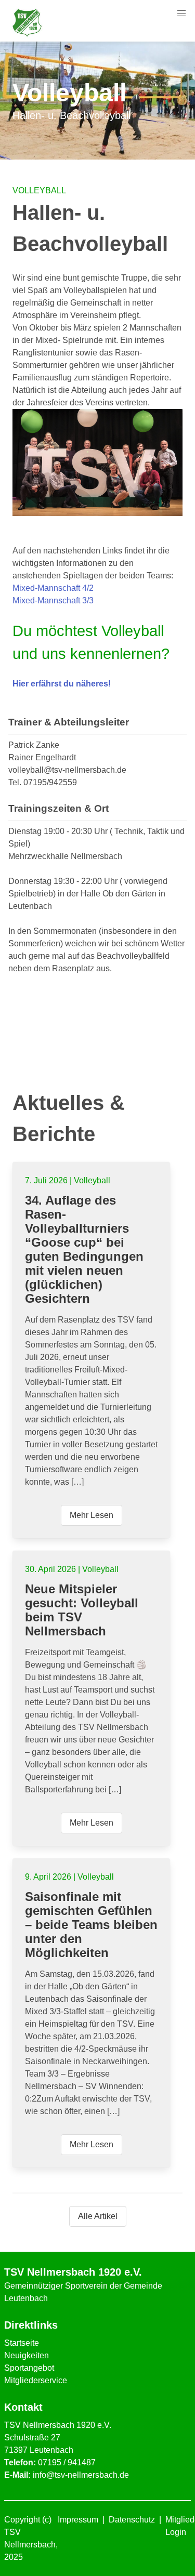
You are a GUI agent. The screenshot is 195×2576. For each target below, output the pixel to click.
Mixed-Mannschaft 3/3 (53, 600)
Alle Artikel (98, 2216)
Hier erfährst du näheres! (62, 684)
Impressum (78, 2520)
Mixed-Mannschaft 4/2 (53, 588)
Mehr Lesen (92, 1515)
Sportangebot (29, 2368)
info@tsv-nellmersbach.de (81, 2475)
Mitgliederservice (36, 2380)
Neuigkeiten (27, 2355)
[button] (181, 14)
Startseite (22, 2343)
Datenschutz (132, 2520)
